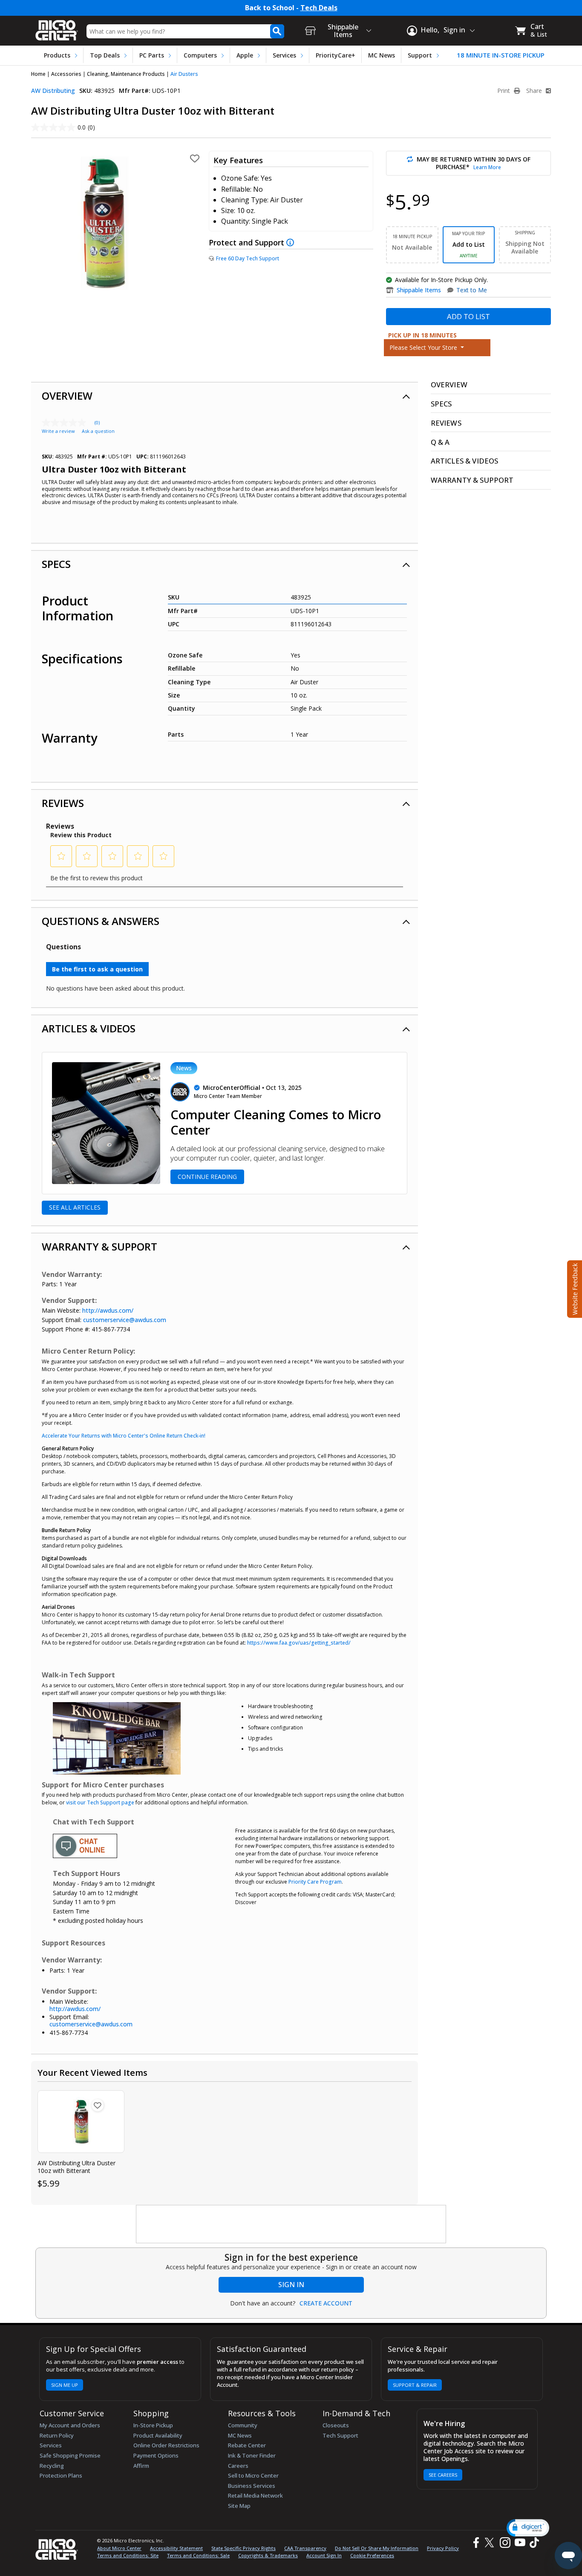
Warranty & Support (99, 1246)
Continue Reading (207, 1177)
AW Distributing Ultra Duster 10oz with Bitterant (76, 2167)
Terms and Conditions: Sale (198, 2555)
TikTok (533, 2543)
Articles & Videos (89, 1028)
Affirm (141, 2466)
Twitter (491, 2543)
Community (243, 2425)
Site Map (239, 2506)
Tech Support (340, 2435)
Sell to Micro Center (253, 2475)
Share (535, 91)
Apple (245, 55)
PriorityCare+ (336, 55)
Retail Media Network (255, 2495)
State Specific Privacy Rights (243, 2548)
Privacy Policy (443, 2548)
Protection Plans (61, 2475)
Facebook (475, 2543)
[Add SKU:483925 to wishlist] (98, 2105)
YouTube (520, 2543)
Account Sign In (324, 2555)
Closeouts (336, 2425)
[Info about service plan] (291, 242)
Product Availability (158, 2435)
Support (420, 55)
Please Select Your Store (424, 347)
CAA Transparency (305, 2548)
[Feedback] (574, 1288)
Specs (56, 564)
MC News (382, 55)
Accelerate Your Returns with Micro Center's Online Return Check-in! (124, 1436)
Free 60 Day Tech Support (248, 258)
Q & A (440, 442)
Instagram (505, 2543)
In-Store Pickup (153, 2425)
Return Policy (57, 2435)
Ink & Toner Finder (252, 2455)
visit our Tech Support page (100, 1802)
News (184, 1068)
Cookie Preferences (372, 2555)
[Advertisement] (291, 2224)
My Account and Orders (70, 2425)
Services (284, 55)
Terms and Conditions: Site (128, 2555)
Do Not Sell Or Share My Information (377, 2548)
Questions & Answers (101, 921)
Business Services (252, 2486)
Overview (67, 396)
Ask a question (98, 431)
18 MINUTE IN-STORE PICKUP (501, 55)
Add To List (468, 316)
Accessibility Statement (176, 2548)
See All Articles (75, 1207)
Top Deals (105, 55)
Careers (238, 2466)
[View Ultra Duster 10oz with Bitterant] (81, 2122)
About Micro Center (119, 2548)
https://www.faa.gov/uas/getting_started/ (299, 1643)
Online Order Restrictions (166, 2445)
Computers (200, 55)
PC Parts (152, 55)
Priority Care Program (315, 1882)
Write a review (58, 431)
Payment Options (156, 2455)
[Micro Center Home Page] (57, 27)
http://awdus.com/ (108, 1310)
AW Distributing (53, 91)
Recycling (52, 2466)
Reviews (63, 803)
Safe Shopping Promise (70, 2455)
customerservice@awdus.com (125, 1320)
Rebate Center (247, 2445)
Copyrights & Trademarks (268, 2555)
